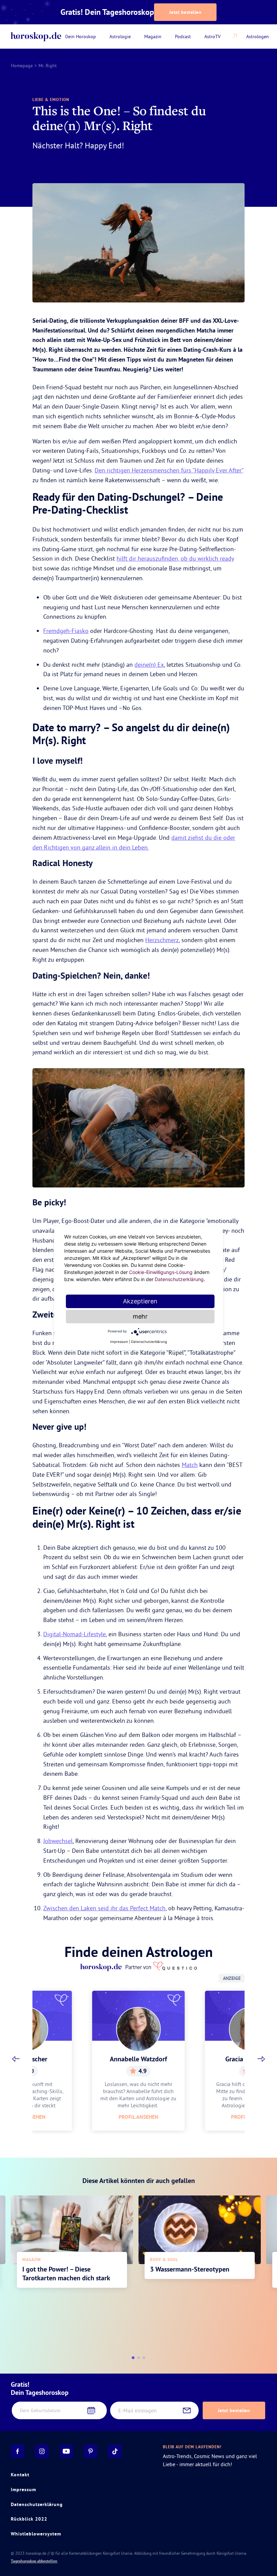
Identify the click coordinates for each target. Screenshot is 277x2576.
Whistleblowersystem (36, 2534)
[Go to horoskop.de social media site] (18, 2451)
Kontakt (20, 2475)
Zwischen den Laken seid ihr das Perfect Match (104, 1908)
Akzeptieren (140, 1301)
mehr (140, 1316)
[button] (16, 2059)
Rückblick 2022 (29, 2519)
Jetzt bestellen (185, 12)
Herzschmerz (162, 940)
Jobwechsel (58, 1841)
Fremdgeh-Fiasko (66, 631)
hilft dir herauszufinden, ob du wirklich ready (175, 558)
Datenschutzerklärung (37, 2504)
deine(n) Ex (149, 665)
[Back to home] (36, 37)
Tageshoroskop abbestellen (34, 2561)
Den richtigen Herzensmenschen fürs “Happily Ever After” (169, 470)
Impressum (23, 2489)
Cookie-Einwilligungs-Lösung (161, 1272)
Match (190, 1465)
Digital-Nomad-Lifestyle (74, 1634)
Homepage (22, 66)
